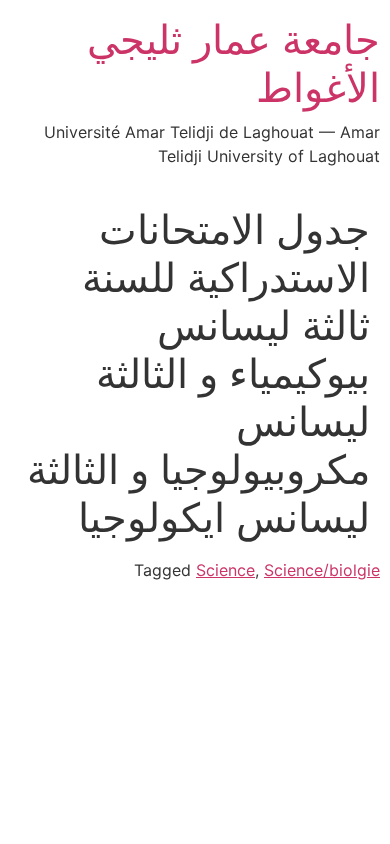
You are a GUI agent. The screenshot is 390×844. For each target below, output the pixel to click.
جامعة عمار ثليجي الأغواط (233, 63)
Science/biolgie (322, 570)
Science (225, 570)
